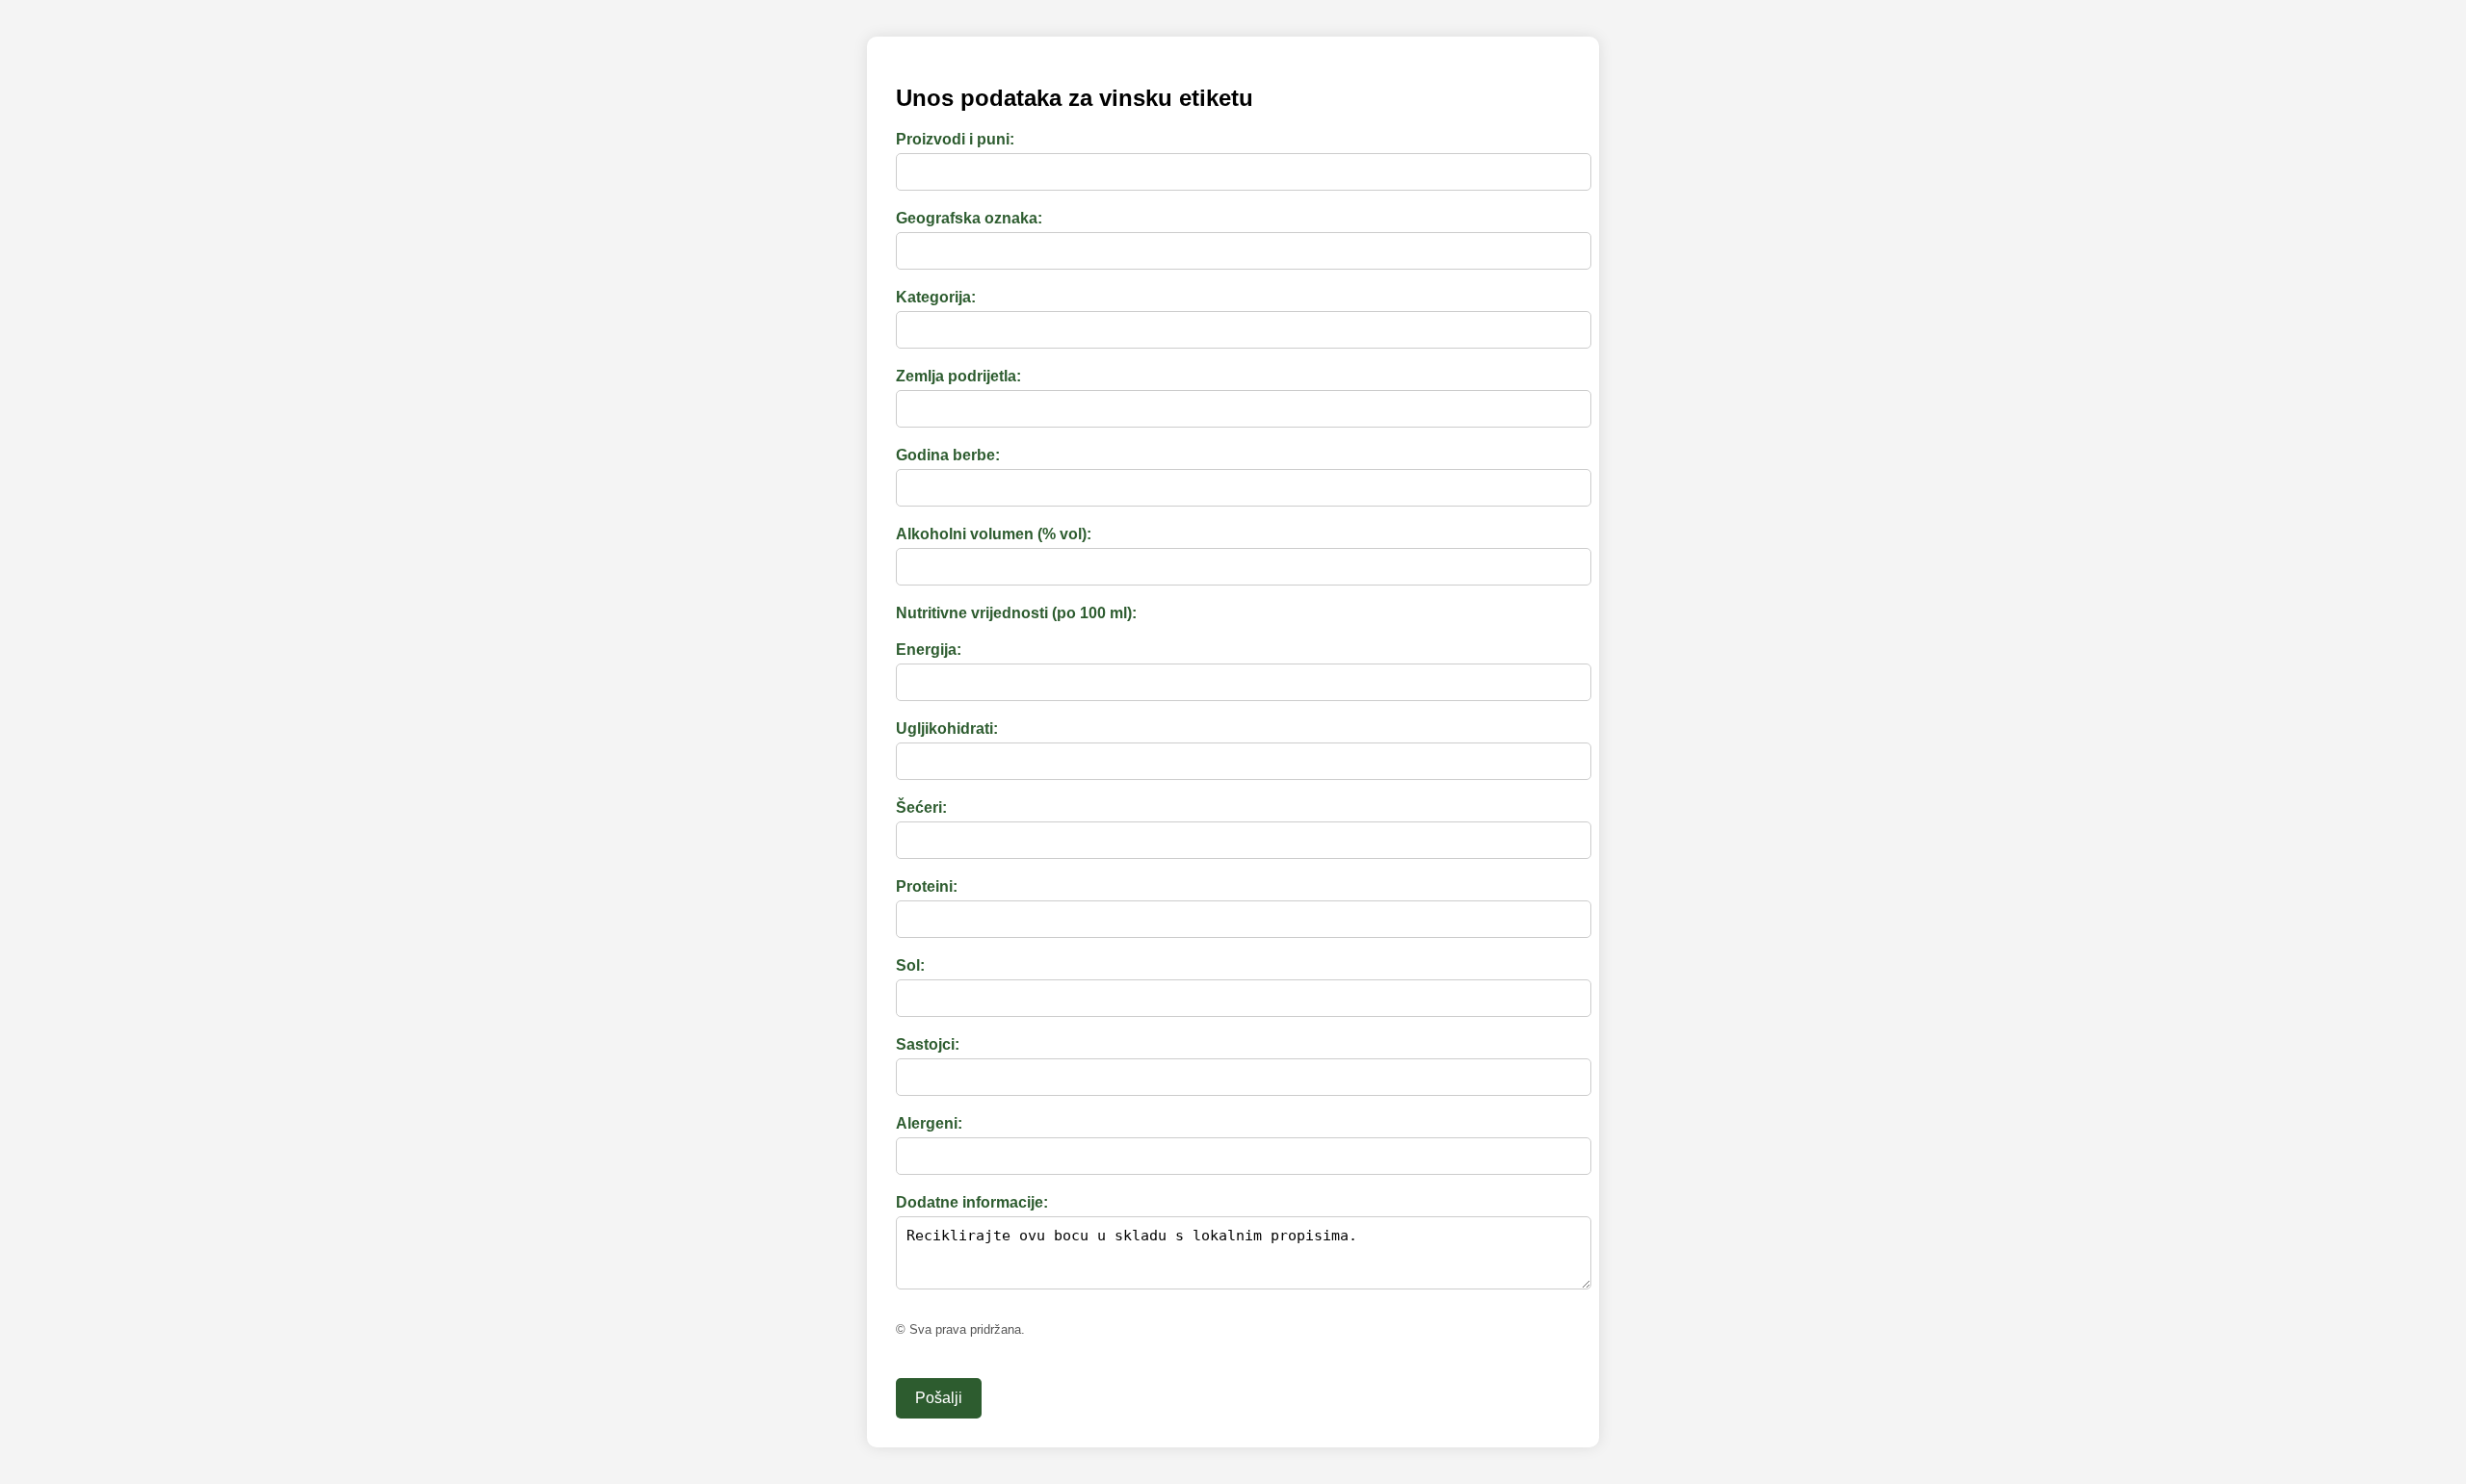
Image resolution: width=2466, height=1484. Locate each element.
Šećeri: (921, 807)
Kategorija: (936, 297)
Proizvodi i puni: (955, 139)
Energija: (929, 650)
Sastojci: (928, 1044)
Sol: (910, 965)
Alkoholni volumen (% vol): (994, 534)
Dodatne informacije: (972, 1202)
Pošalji (939, 1398)
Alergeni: (929, 1123)
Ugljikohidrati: (947, 729)
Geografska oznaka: (969, 218)
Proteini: (927, 886)
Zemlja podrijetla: (958, 376)
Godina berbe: (948, 455)
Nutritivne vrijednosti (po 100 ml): (1016, 613)
